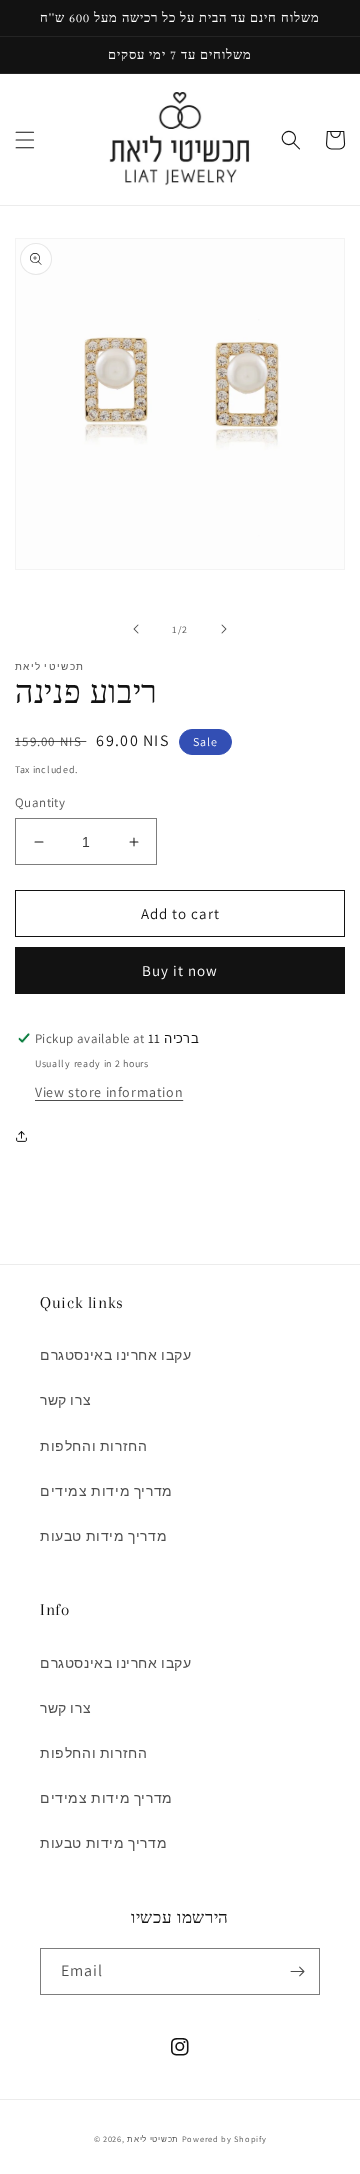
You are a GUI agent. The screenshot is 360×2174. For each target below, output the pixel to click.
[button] (25, 140)
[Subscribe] (297, 1971)
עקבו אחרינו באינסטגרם (116, 1355)
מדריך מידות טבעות (103, 1536)
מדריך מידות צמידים (106, 1491)
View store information (109, 1092)
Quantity (40, 802)
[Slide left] (136, 629)
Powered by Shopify (224, 2138)
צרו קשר (65, 1400)
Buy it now (180, 970)
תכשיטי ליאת (154, 2138)
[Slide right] (224, 629)
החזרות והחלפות (93, 1446)
